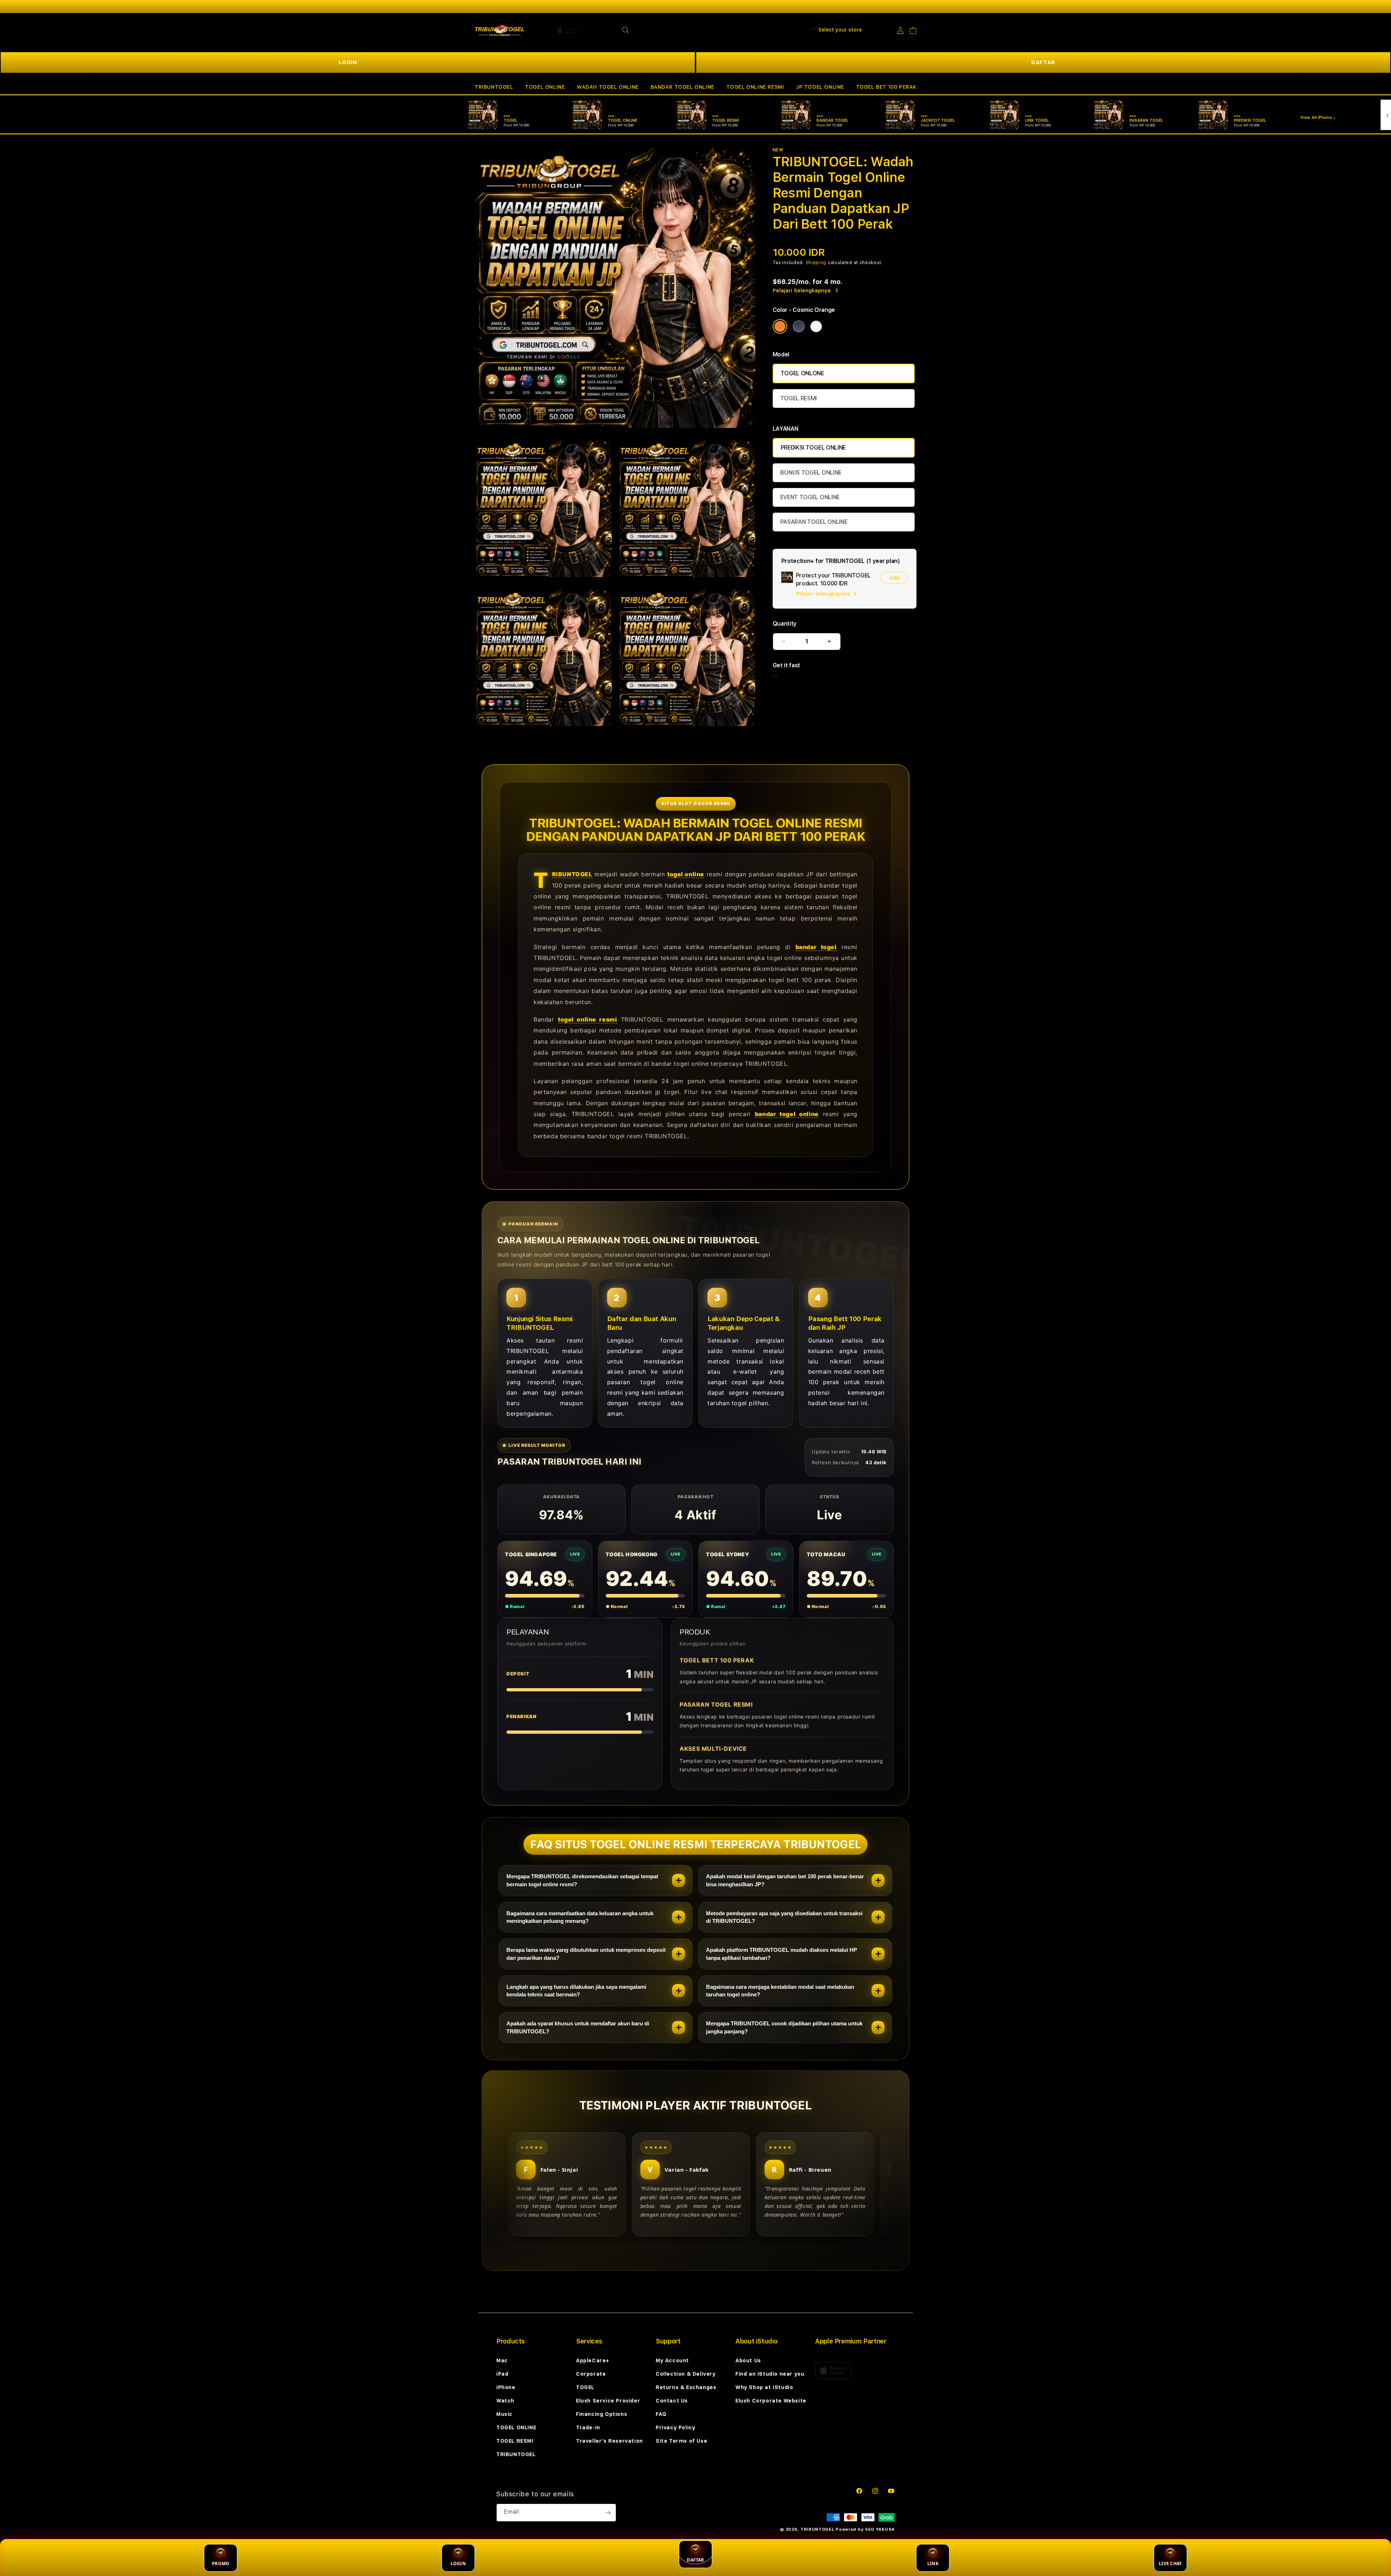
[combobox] (696, 30)
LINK (933, 2564)
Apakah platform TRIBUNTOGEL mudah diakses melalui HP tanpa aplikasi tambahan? (782, 1954)
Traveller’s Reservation (609, 2441)
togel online (686, 874)
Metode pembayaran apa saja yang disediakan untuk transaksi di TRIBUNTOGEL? (784, 1917)
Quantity (785, 624)
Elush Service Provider (608, 2401)
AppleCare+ (593, 2360)
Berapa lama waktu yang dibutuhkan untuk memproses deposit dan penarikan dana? (586, 1954)
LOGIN (348, 62)
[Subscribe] (608, 2513)
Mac (502, 2360)
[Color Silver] (816, 326)
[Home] (500, 30)
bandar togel (816, 947)
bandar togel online (787, 1114)
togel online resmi (587, 1019)
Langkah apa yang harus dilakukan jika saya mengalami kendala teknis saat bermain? (576, 1991)
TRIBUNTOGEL (494, 87)
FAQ (661, 2414)
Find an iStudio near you (770, 2374)
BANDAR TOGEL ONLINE (682, 87)
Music (504, 2414)
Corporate (591, 2374)
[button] (494, 87)
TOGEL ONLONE (802, 373)
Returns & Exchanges (686, 2387)
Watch (505, 2401)
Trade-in (588, 2427)
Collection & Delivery (686, 2374)
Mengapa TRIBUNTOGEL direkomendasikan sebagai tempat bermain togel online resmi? (582, 1880)
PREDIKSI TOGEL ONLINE (813, 448)
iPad (502, 2374)
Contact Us (672, 2401)
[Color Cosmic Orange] (780, 326)
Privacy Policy (675, 2427)
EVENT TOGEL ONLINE (810, 497)
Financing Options (601, 2414)
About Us (748, 2360)
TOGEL (585, 2387)
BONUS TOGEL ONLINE (811, 473)
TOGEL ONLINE (545, 87)
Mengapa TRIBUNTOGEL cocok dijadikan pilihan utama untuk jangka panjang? (784, 2027)
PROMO (221, 2564)
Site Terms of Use (681, 2441)
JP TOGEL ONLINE (820, 87)
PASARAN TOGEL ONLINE (814, 522)
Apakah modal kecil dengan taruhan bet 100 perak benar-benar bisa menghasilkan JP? (785, 1880)
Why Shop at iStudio (764, 2387)
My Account (672, 2360)
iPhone (506, 2387)
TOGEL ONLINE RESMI (755, 87)
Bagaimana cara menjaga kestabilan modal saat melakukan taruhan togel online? (780, 1991)
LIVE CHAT (1170, 2564)
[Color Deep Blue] (799, 326)
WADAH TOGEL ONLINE (608, 87)
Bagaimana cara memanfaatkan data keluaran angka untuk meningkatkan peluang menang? (580, 1917)
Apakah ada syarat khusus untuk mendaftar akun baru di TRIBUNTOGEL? (578, 2027)
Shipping (816, 263)
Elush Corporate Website (771, 2401)
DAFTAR (1043, 62)
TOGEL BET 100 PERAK (886, 87)
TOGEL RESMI (799, 398)
